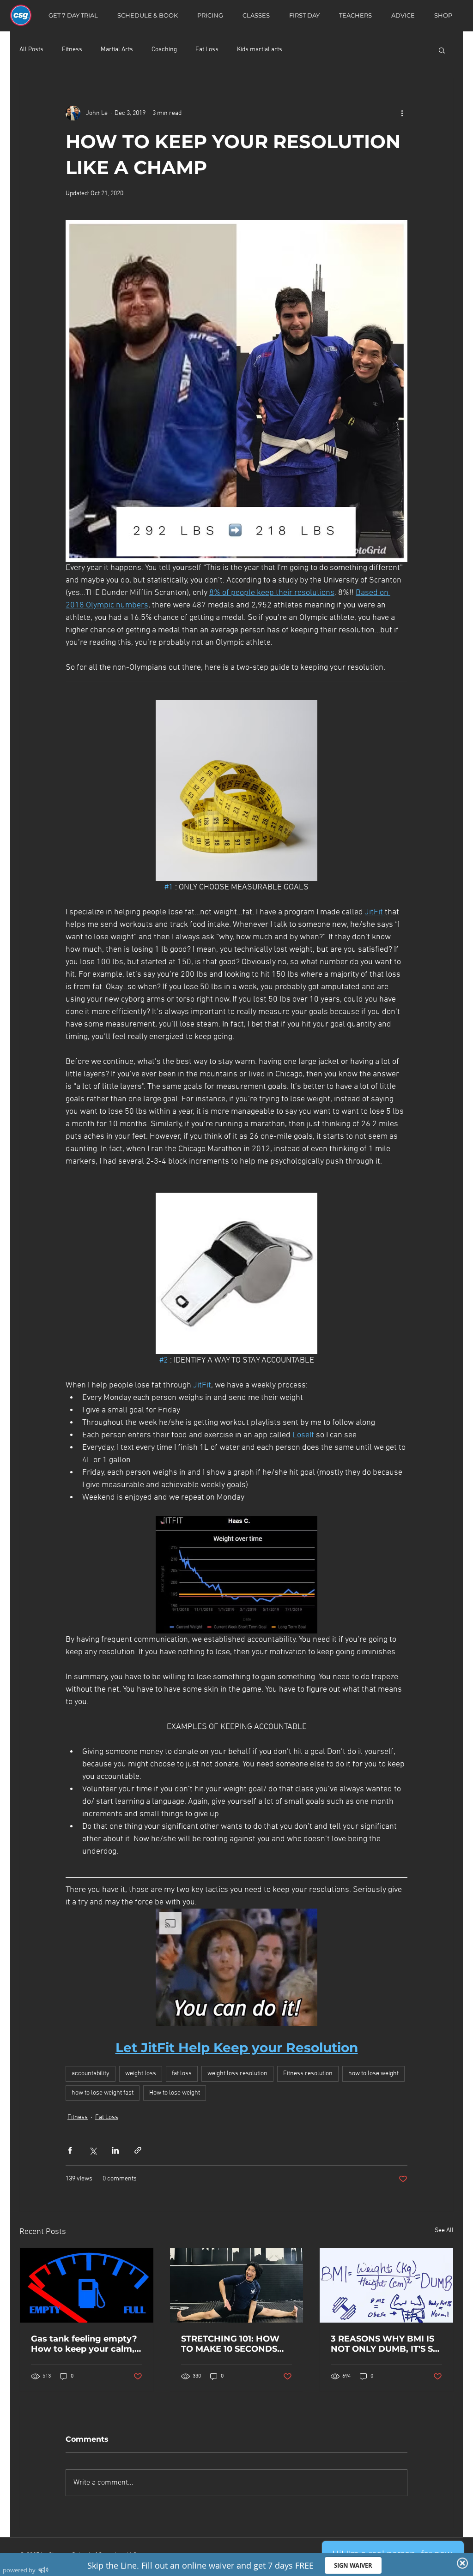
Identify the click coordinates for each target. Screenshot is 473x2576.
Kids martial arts (260, 50)
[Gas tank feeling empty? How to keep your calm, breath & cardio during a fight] (87, 2285)
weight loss (141, 2074)
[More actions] (402, 113)
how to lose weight (373, 2074)
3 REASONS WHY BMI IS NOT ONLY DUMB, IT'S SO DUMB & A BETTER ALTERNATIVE (385, 2344)
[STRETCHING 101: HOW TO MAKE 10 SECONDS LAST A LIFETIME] (237, 2285)
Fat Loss (207, 50)
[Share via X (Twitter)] (93, 2150)
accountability (91, 2074)
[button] (442, 50)
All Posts (31, 50)
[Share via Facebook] (70, 2150)
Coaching (164, 50)
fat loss (182, 2074)
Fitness (72, 50)
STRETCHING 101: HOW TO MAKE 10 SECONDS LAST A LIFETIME (230, 2344)
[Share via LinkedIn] (115, 2150)
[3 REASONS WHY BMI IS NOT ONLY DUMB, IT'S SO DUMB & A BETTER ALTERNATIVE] (386, 2285)
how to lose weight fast (103, 2093)
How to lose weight (175, 2093)
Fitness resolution (308, 2074)
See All (444, 2231)
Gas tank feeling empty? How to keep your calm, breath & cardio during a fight (84, 2344)
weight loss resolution (237, 2074)
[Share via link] (138, 2150)
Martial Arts (117, 50)
